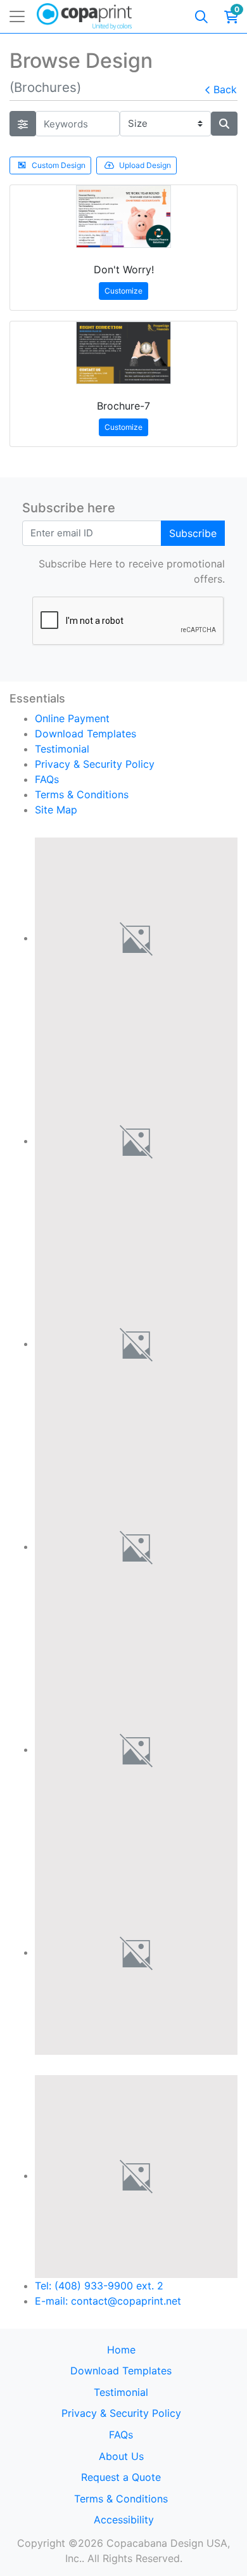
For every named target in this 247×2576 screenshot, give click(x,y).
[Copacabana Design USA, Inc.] (84, 16)
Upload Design (145, 165)
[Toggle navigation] (17, 16)
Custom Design (59, 165)
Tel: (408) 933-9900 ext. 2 (99, 2286)
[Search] (201, 16)
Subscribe (193, 533)
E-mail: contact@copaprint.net (108, 2301)
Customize (123, 291)
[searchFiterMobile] (23, 124)
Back (225, 89)
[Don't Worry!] (123, 217)
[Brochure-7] (123, 353)
